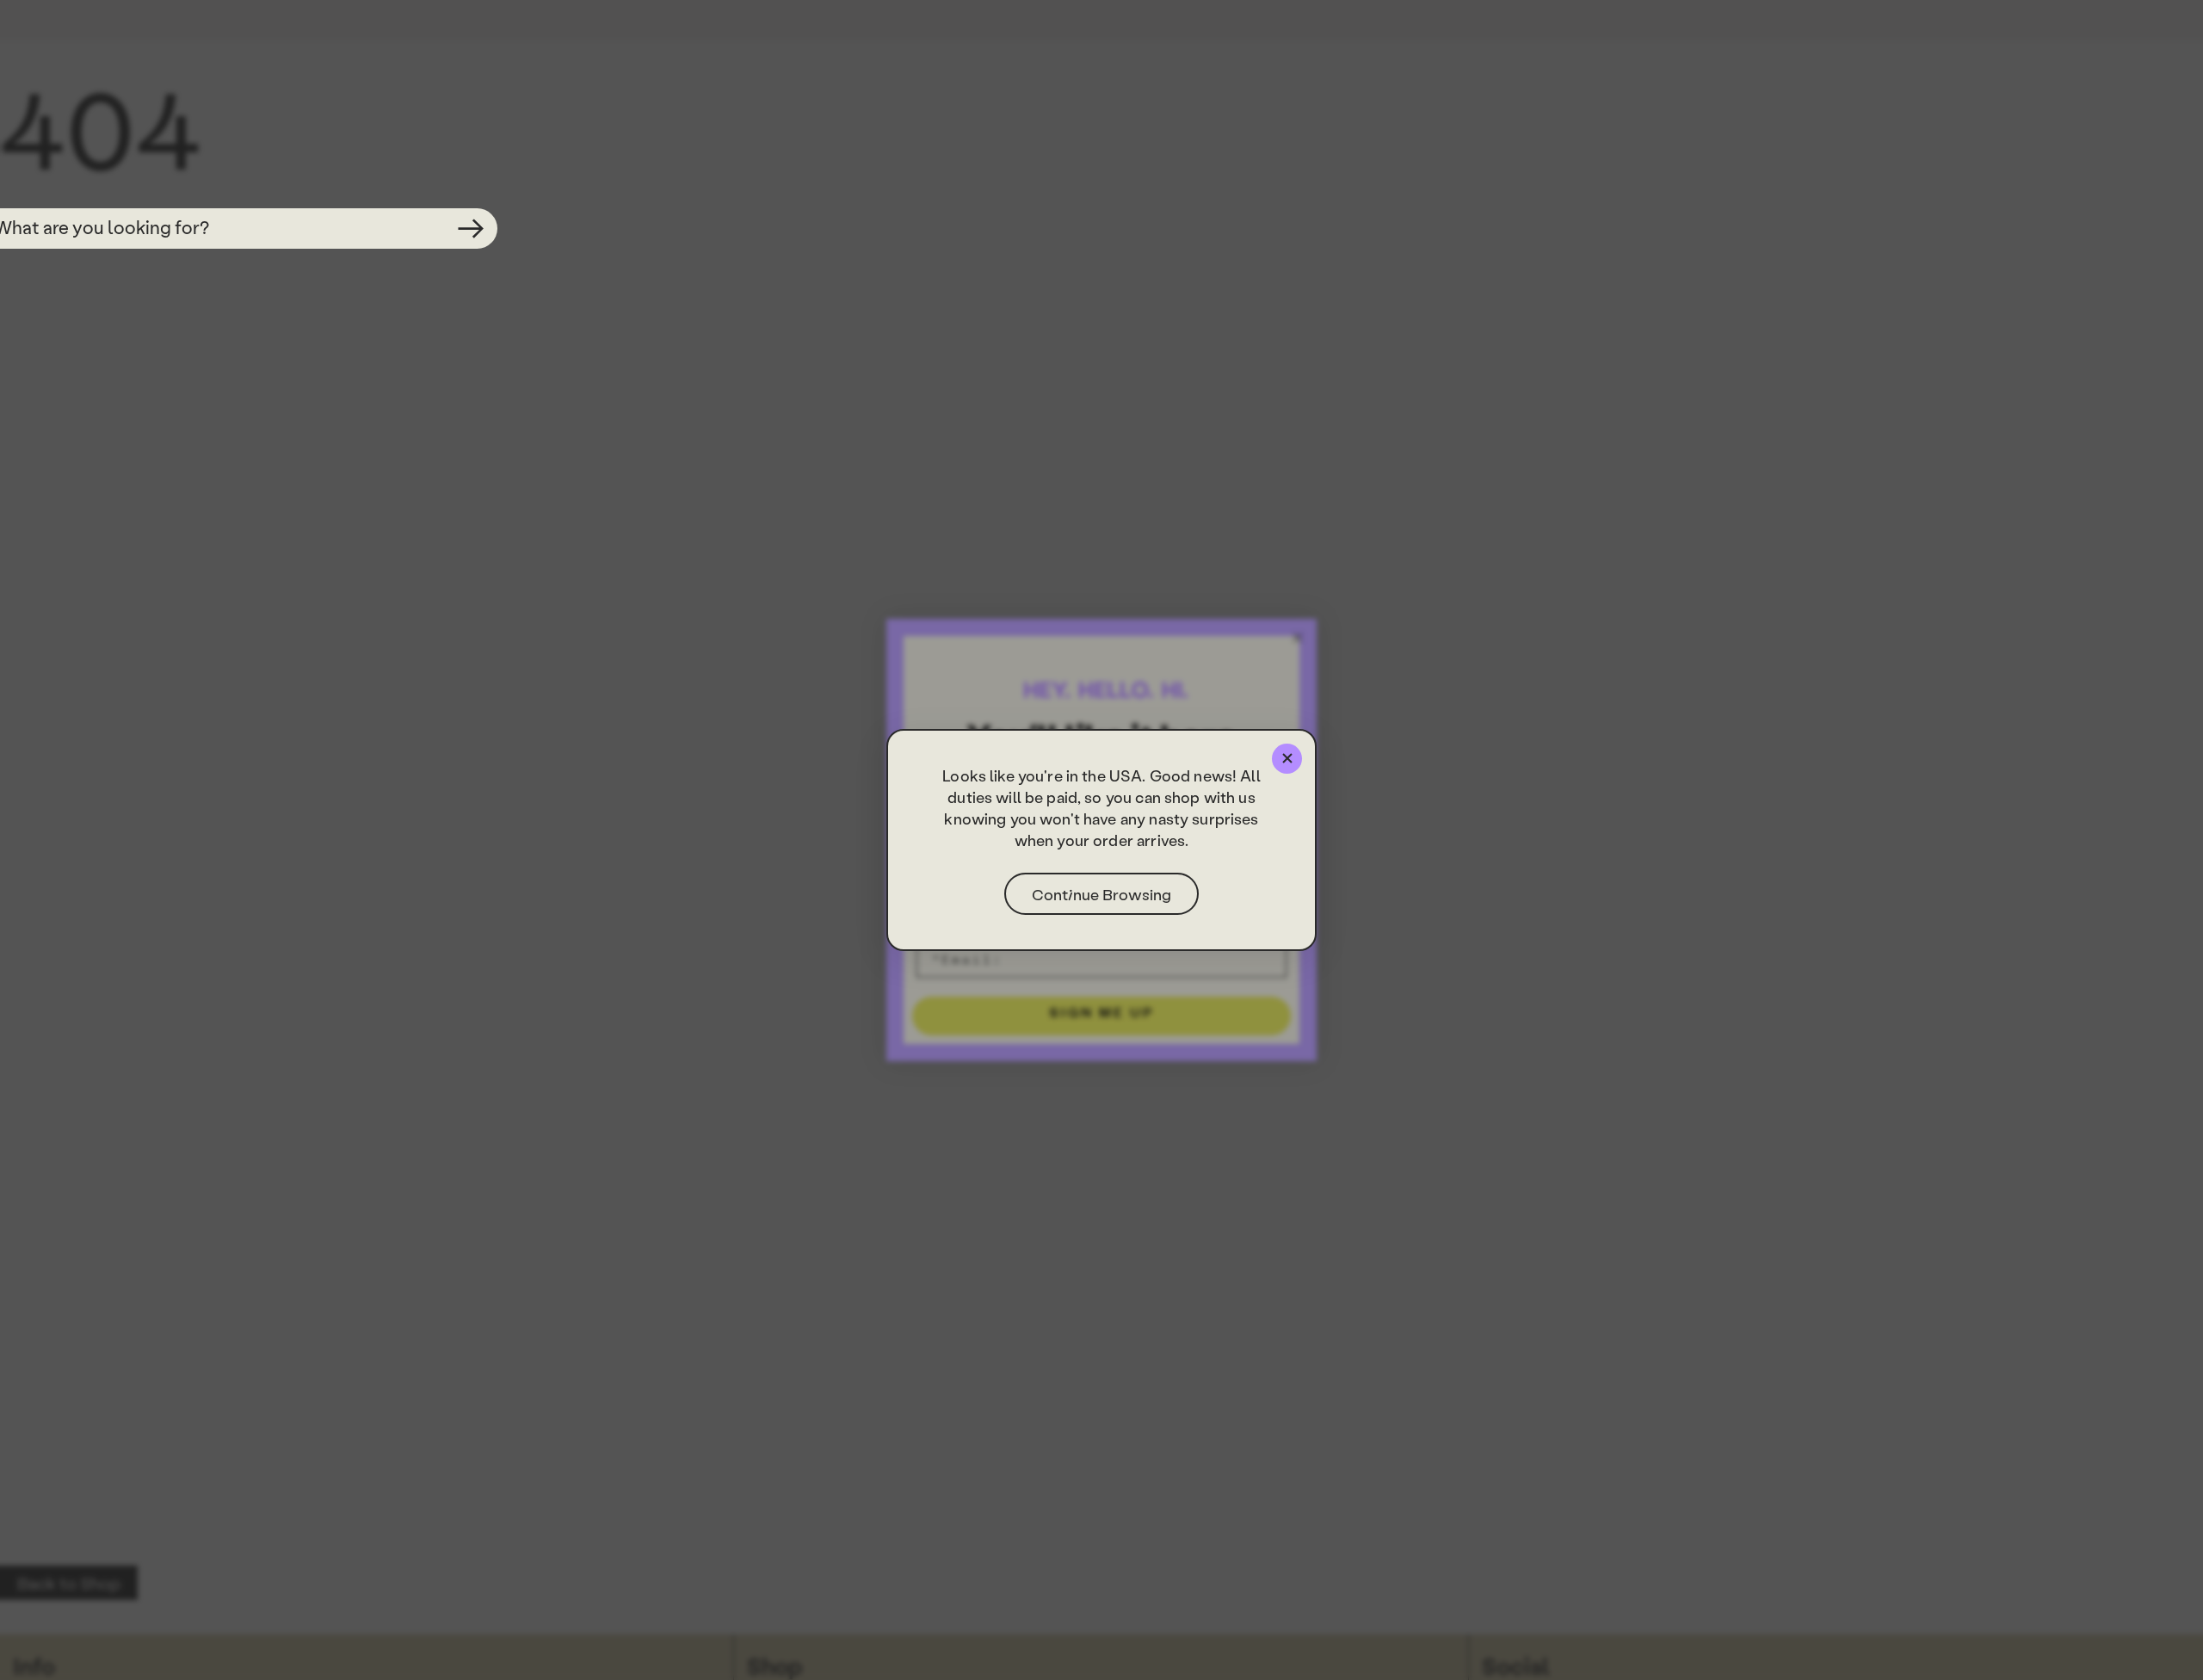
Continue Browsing (1101, 894)
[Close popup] (1287, 759)
